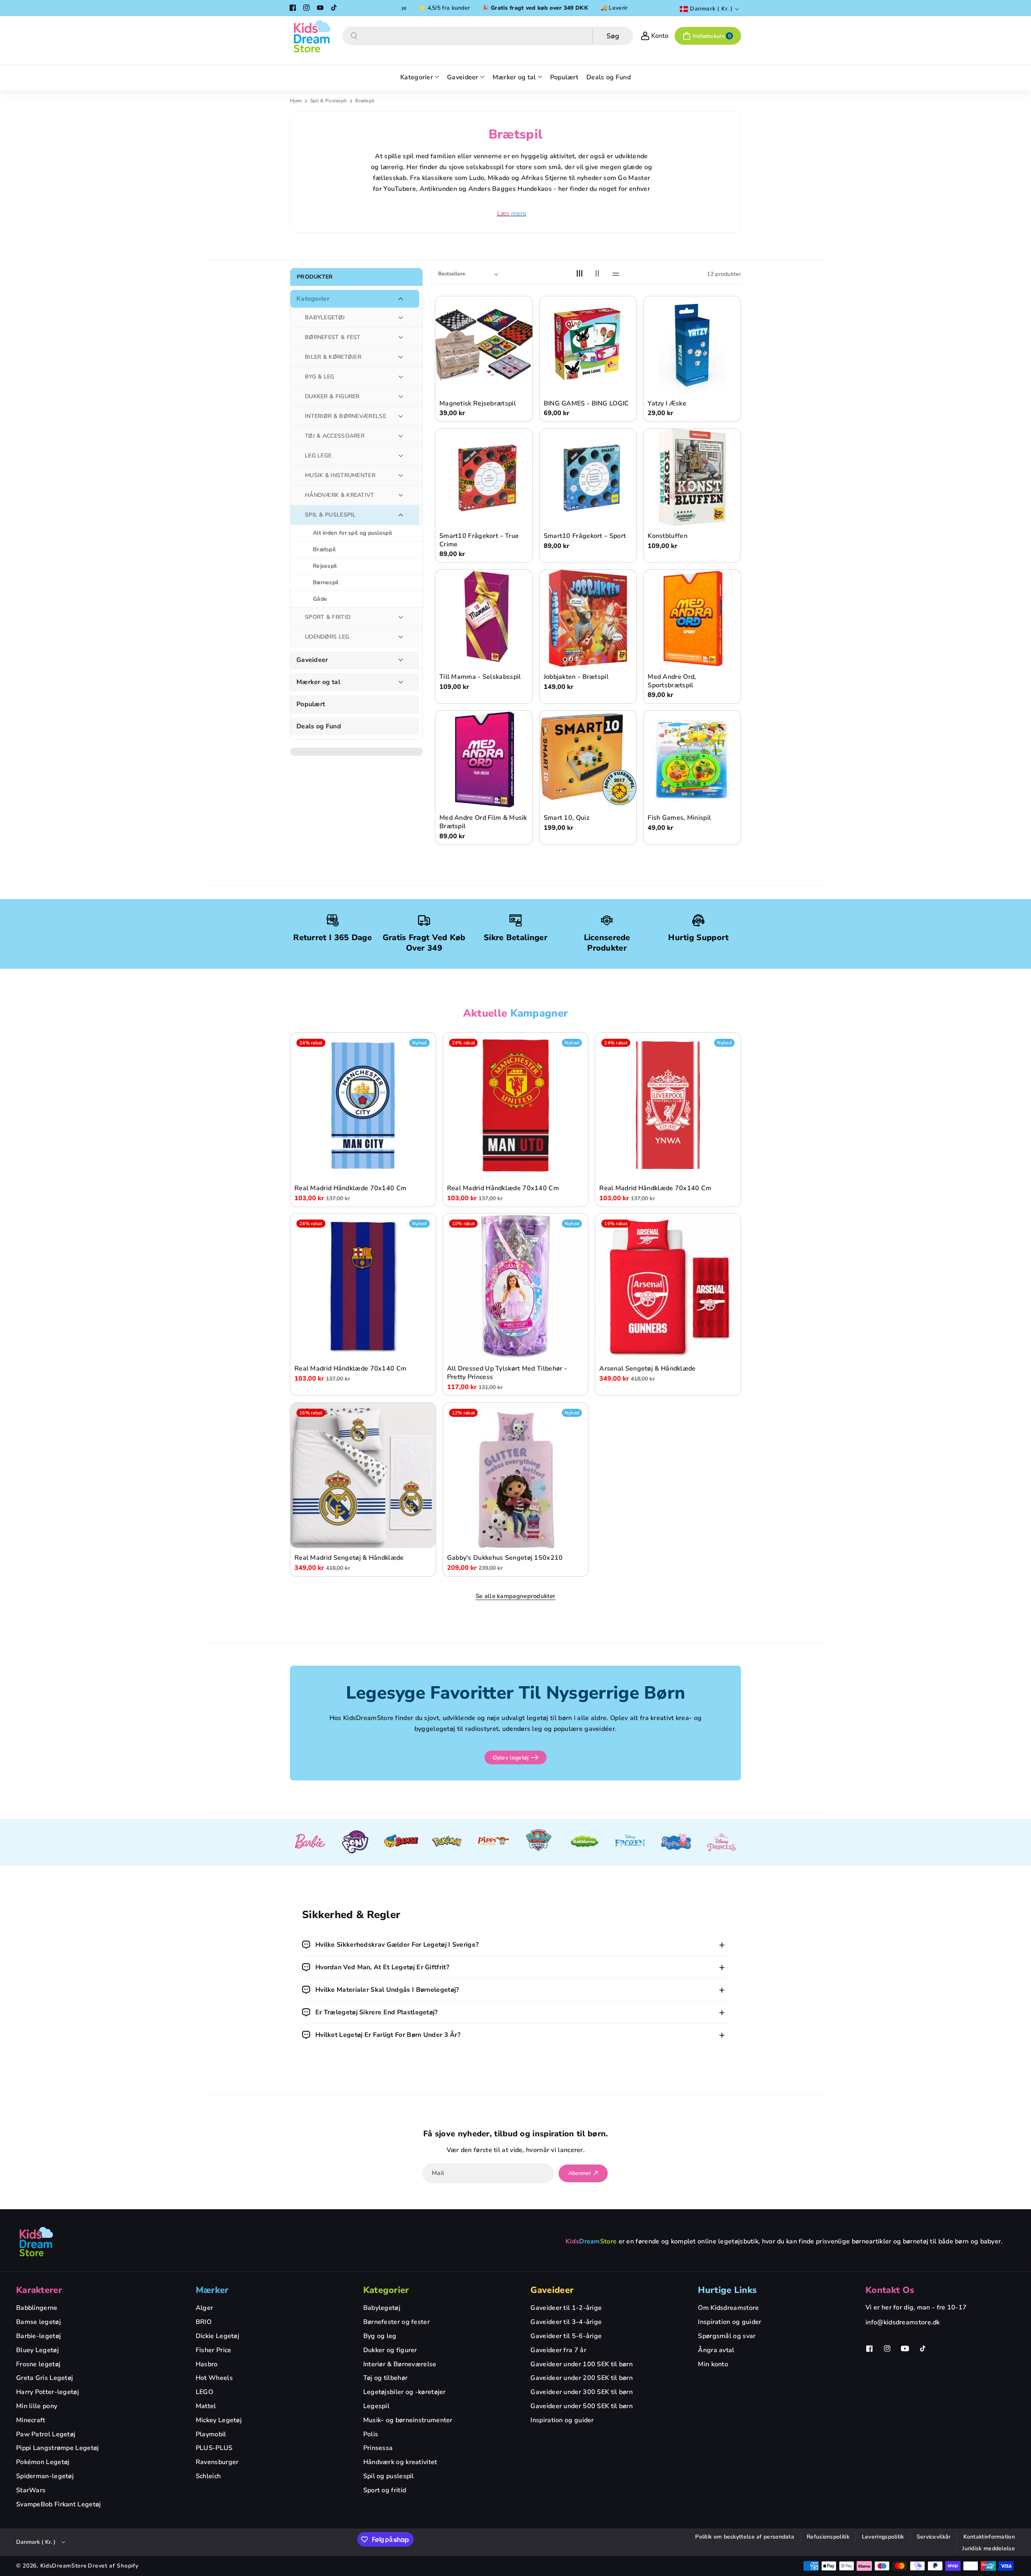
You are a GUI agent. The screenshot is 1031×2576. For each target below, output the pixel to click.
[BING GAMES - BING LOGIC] (588, 345)
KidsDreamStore (64, 2566)
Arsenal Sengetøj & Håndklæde (647, 1369)
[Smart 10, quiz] (588, 759)
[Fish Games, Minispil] (692, 759)
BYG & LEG (320, 377)
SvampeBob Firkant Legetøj (59, 2504)
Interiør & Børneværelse (400, 2364)
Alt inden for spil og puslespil (352, 533)
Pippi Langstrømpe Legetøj (58, 2448)
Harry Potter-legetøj (48, 2392)
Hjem (296, 101)
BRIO (204, 2322)
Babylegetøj (382, 2308)
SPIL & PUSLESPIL (330, 515)
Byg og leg (380, 2336)
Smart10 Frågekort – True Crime (479, 540)
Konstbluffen (668, 536)
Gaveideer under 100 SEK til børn (582, 2364)
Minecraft (31, 2420)
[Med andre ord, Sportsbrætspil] (692, 618)
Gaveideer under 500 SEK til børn (582, 2406)
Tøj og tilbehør (386, 2378)
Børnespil (326, 582)
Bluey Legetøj (37, 2350)
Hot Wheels (214, 2378)
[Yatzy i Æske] (692, 345)
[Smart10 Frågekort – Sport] (588, 477)
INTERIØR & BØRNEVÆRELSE (346, 416)
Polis (371, 2434)
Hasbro (207, 2364)
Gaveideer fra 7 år (558, 2350)
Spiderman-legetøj (45, 2476)
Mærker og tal (318, 682)
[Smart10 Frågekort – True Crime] (484, 477)
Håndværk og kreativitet (400, 2462)
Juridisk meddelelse (989, 2548)
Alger (205, 2308)
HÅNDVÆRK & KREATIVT (340, 495)
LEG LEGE (318, 456)
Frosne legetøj (38, 2364)
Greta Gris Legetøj (45, 2378)
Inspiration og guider (562, 2420)
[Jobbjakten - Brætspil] (588, 618)
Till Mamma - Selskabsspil (480, 677)
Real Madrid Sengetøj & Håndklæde (349, 1558)
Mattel (206, 2406)
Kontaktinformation (989, 2537)
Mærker (212, 2290)
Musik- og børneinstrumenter (408, 2420)
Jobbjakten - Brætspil (576, 677)
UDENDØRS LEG (327, 637)
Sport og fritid (385, 2490)
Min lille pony (37, 2406)
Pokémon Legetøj (43, 2462)
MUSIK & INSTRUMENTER (340, 475)
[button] (708, 36)
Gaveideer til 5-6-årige (566, 2336)
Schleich (208, 2476)
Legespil (376, 2406)
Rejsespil (325, 566)
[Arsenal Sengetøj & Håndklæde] (668, 1286)
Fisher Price (214, 2350)
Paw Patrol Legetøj (46, 2434)
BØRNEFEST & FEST (333, 337)
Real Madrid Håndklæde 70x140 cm (350, 1188)
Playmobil (211, 2434)
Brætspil (324, 549)
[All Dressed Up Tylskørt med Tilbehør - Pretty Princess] (516, 1286)
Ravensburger (217, 2462)
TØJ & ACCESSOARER (335, 436)
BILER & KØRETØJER (333, 357)
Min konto (713, 2364)
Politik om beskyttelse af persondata (745, 2537)
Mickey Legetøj (219, 2420)
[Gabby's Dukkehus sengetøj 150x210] (516, 1475)
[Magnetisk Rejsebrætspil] (484, 345)
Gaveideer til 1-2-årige (566, 2308)
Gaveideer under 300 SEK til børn (582, 2392)
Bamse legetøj (38, 2322)
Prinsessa (378, 2448)
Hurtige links (727, 2290)
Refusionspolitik (828, 2537)
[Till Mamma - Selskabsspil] (484, 618)
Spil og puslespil (389, 2476)
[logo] (36, 2241)
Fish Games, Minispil (679, 818)
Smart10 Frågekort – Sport (585, 536)
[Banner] (310, 1842)
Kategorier (313, 299)
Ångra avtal (716, 2350)
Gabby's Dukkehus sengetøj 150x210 (505, 1558)
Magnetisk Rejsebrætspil (478, 404)
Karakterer (39, 2290)
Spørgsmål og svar (727, 2336)
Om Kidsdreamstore (728, 2308)
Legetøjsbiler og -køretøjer (405, 2392)
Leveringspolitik (883, 2537)
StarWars (31, 2490)
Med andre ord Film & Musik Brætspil (483, 822)
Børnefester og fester (396, 2322)
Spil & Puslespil (329, 101)
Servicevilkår (934, 2537)
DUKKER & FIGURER (332, 396)
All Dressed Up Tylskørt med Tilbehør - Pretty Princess (507, 1373)
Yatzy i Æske (667, 404)
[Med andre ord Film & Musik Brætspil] (484, 759)
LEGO (204, 2392)
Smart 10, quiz (566, 818)
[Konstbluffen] (692, 477)
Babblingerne (37, 2308)
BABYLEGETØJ (325, 317)
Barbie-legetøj (38, 2336)
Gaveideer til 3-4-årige (566, 2322)
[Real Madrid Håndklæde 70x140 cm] (363, 1105)
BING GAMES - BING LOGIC (586, 404)
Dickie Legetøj (217, 2336)
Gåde (320, 599)
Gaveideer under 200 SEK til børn (582, 2378)
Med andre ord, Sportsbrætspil (672, 681)
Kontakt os (890, 2290)
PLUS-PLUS (214, 2448)
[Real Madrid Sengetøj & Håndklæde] (363, 1475)
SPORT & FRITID (328, 617)
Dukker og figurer (390, 2350)
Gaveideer (312, 660)
